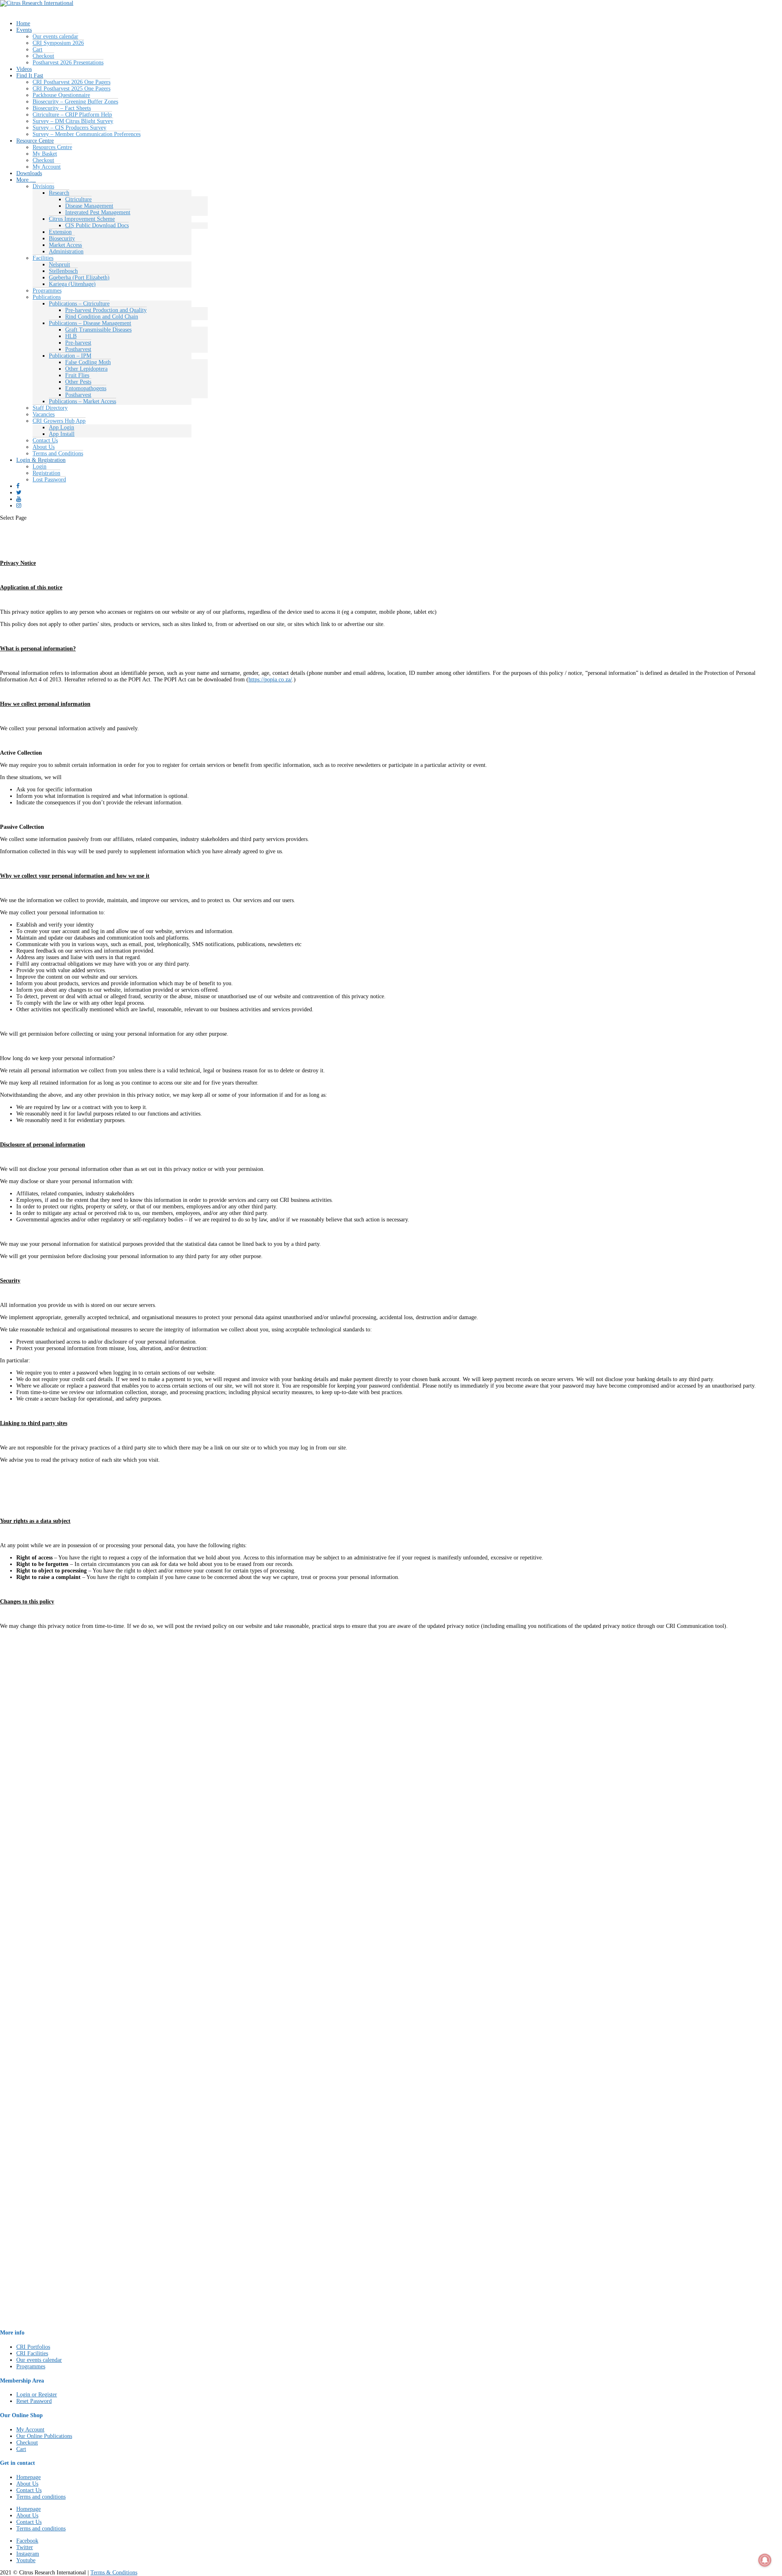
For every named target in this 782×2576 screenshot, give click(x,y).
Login (40, 467)
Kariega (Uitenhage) (72, 284)
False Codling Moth (88, 362)
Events (24, 30)
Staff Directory (50, 408)
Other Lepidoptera (86, 369)
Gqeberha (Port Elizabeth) (79, 278)
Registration (46, 473)
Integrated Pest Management (98, 212)
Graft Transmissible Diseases (98, 330)
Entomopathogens (86, 388)
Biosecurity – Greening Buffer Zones (75, 102)
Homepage (29, 2477)
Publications (47, 297)
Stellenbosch (63, 271)
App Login (62, 427)
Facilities (43, 258)
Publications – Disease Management (90, 323)
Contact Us (45, 440)
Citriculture (78, 199)
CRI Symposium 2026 (58, 43)
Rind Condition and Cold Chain (102, 317)
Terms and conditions (41, 2497)
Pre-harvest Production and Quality (106, 310)
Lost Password (49, 480)
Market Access (65, 245)
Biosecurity (62, 238)
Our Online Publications (44, 2436)
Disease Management (89, 206)
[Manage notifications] (765, 2560)
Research (59, 193)
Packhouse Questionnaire (61, 95)
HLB (71, 336)
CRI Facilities (32, 2353)
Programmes (47, 291)
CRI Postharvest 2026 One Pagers (71, 82)
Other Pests (78, 382)
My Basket (45, 154)
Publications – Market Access (82, 401)
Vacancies (44, 414)
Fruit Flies (77, 375)
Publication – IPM (70, 356)
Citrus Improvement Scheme (82, 219)
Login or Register (37, 2395)
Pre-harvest (78, 343)
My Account (47, 167)
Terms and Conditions (58, 453)
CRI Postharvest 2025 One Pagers (71, 89)
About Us (44, 447)
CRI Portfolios (33, 2347)
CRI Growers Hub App (59, 421)
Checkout (43, 56)
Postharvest (78, 349)
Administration (66, 251)
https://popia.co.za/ (270, 680)
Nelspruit (59, 265)
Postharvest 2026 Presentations (68, 63)
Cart (37, 49)
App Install (62, 434)
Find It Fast (30, 76)
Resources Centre (52, 147)
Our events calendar (55, 36)
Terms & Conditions (114, 2573)
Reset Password (34, 2401)
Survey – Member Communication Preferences (87, 134)
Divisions (43, 186)
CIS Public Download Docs (97, 225)
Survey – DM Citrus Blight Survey (73, 121)
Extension (60, 232)
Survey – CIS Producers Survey (69, 128)
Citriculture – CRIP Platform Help (72, 115)
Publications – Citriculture (79, 304)
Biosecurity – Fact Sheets (62, 108)
